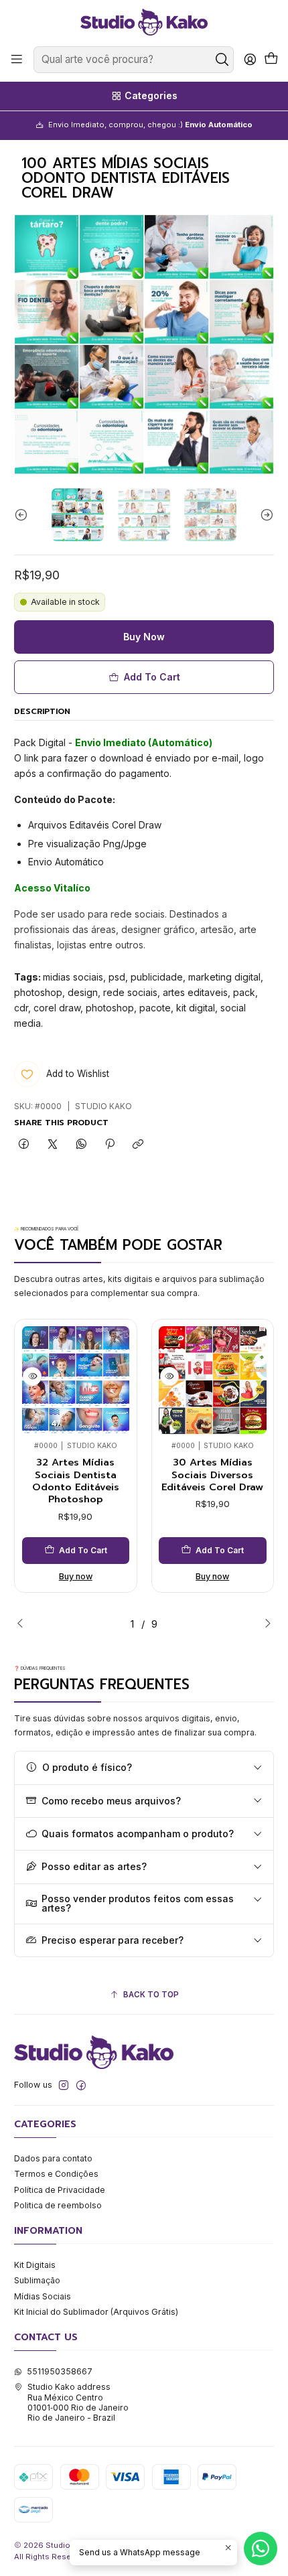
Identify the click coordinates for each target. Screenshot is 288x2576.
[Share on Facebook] (24, 1145)
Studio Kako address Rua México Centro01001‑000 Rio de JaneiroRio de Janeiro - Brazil (78, 2402)
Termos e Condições (56, 2174)
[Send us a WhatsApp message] (261, 2549)
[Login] (250, 60)
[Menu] (17, 60)
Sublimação (37, 2280)
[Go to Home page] (144, 22)
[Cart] (271, 60)
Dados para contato (53, 2158)
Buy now (76, 1576)
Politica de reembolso (58, 2205)
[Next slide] (264, 514)
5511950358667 (60, 2371)
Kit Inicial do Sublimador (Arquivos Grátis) (96, 2312)
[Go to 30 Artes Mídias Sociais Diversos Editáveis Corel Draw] (213, 1380)
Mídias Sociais (43, 2296)
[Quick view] (32, 1376)
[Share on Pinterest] (110, 1145)
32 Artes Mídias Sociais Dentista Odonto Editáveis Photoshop (76, 1481)
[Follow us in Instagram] (64, 2086)
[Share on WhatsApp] (81, 1145)
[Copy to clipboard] (138, 1145)
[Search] (222, 60)
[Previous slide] (24, 514)
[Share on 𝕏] (53, 1145)
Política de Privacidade (60, 2190)
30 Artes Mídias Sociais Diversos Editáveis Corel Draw (212, 1475)
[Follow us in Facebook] (81, 2086)
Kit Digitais (35, 2265)
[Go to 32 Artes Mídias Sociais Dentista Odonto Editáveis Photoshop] (76, 1380)
